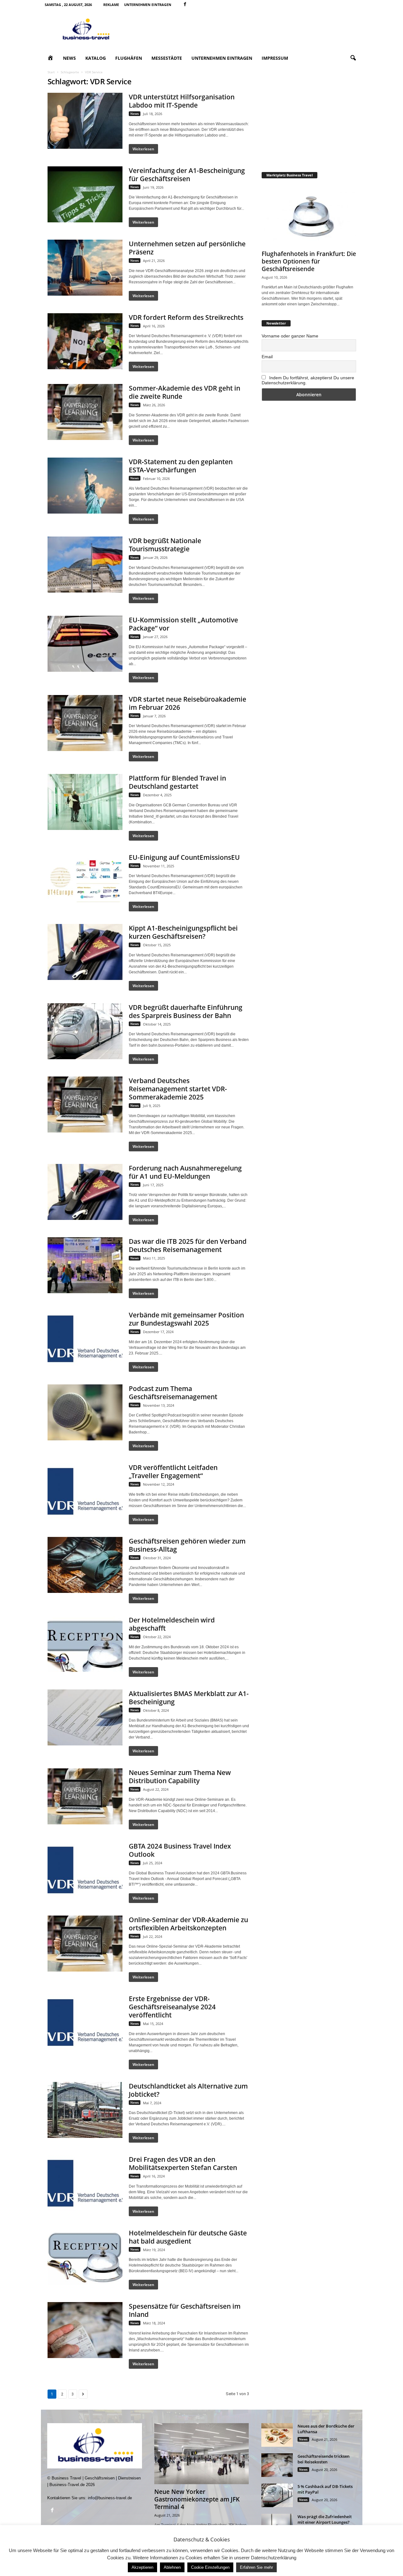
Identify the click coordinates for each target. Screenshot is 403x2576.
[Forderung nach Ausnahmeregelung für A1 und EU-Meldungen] (85, 1192)
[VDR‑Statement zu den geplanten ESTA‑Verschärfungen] (85, 486)
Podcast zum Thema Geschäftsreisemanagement (173, 1393)
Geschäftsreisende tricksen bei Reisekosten (324, 2459)
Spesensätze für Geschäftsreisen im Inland (185, 2310)
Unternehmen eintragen (148, 5)
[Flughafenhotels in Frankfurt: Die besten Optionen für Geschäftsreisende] (309, 216)
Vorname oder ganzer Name (290, 336)
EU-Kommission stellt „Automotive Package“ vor (183, 624)
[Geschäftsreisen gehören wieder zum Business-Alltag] (85, 1565)
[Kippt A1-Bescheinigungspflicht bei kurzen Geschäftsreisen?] (85, 952)
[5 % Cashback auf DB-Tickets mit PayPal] (277, 2495)
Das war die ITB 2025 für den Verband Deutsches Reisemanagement (188, 1245)
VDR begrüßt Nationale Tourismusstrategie (165, 545)
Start (51, 72)
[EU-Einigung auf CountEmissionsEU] (85, 881)
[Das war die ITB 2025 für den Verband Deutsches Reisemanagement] (85, 1265)
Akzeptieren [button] (142, 2567)
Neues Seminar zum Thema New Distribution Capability (180, 1777)
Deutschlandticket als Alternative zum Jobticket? (188, 2090)
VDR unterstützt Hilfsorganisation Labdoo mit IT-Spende (182, 101)
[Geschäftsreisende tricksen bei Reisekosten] (277, 2465)
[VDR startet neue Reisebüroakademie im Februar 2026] (85, 723)
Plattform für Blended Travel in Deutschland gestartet (177, 782)
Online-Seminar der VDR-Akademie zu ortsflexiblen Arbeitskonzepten (188, 1924)
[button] (353, 58)
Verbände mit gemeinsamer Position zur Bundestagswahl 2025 (186, 1319)
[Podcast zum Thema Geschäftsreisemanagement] (85, 1412)
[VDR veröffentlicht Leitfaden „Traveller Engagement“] (85, 1491)
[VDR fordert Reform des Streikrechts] (85, 341)
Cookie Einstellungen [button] (210, 2567)
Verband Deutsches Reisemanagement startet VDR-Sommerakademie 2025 (178, 1089)
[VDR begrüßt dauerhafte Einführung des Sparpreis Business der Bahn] (85, 1031)
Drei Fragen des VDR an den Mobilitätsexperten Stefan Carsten (183, 2163)
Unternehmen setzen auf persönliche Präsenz (187, 248)
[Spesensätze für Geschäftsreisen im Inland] (85, 2330)
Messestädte (167, 58)
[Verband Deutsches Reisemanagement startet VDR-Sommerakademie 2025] (85, 1104)
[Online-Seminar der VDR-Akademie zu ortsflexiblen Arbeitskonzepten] (85, 1944)
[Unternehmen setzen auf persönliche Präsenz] (85, 268)
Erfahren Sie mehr (256, 2567)
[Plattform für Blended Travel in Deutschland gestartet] (85, 802)
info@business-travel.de (110, 2498)
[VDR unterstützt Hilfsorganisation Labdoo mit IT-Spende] (85, 121)
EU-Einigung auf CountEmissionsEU (184, 857)
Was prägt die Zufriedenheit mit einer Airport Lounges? (325, 2519)
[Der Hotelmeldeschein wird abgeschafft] (85, 1644)
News (69, 58)
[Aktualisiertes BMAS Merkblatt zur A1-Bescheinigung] (85, 1717)
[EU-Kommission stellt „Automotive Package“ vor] (85, 644)
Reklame (111, 5)
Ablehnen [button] (172, 2567)
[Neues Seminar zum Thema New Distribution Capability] (85, 1796)
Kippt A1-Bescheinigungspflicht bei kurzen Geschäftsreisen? (183, 932)
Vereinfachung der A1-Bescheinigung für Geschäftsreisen (187, 175)
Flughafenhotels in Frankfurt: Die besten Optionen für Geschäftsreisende (309, 261)
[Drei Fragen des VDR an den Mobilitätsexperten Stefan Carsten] (85, 2183)
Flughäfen (129, 58)
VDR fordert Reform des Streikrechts (186, 317)
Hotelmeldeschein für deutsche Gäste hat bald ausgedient (188, 2237)
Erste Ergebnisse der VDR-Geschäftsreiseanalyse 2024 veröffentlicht (172, 2007)
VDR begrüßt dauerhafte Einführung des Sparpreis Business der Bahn (186, 1011)
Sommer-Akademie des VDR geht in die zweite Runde (184, 392)
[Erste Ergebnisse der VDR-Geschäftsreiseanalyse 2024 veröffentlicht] (85, 2022)
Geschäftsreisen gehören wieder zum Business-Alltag (187, 1545)
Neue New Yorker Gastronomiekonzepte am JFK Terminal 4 (197, 2499)
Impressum (275, 58)
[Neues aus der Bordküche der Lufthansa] (277, 2435)
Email (267, 357)
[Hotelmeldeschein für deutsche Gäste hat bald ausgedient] (85, 2257)
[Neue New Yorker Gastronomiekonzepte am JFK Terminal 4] (201, 2454)
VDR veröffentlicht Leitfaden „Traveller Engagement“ (173, 1472)
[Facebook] (185, 5)
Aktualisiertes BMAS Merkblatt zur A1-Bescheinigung (189, 1698)
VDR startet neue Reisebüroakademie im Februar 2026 (187, 703)
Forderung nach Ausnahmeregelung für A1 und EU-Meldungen (185, 1172)
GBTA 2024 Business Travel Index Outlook (180, 1850)
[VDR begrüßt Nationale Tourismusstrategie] (85, 565)
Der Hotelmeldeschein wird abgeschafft (172, 1624)
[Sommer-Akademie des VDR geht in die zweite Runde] (85, 412)
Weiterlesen (143, 149)
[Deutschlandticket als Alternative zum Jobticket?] (85, 2110)
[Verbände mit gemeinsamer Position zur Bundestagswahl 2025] (85, 1339)
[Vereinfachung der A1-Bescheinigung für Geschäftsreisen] (85, 194)
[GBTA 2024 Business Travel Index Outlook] (85, 1870)
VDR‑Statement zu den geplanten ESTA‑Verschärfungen (181, 466)
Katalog (96, 58)
